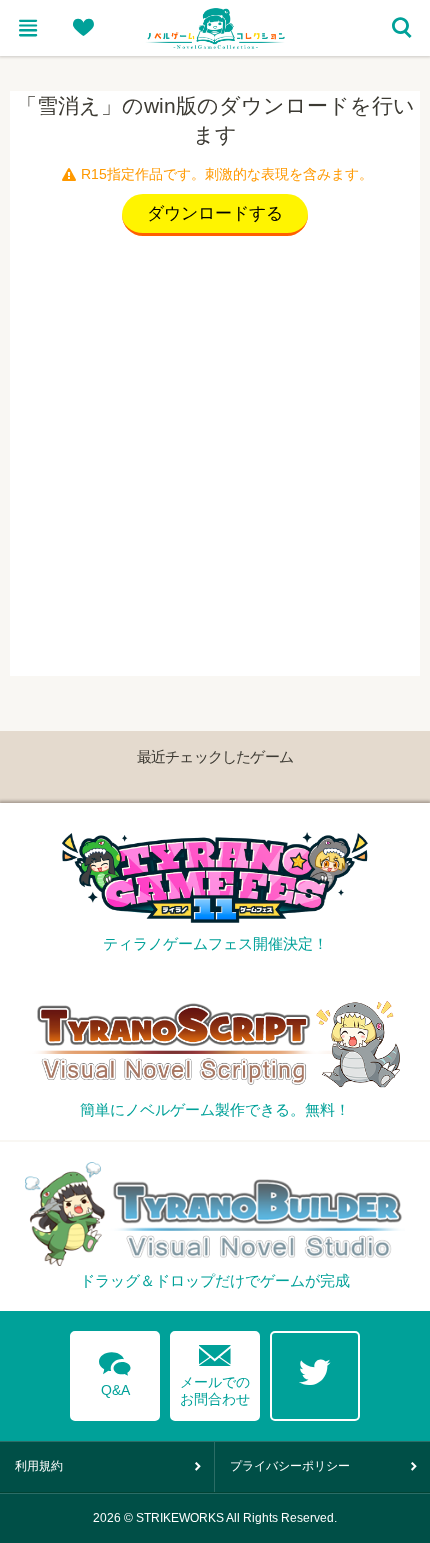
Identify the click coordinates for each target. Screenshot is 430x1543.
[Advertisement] (215, 461)
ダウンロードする (215, 213)
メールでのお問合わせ (215, 1370)
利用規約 (39, 1466)
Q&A (115, 1371)
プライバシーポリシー (290, 1466)
